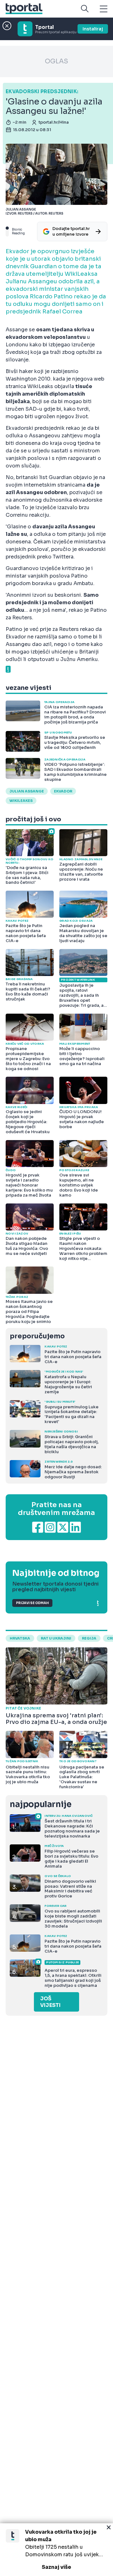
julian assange (27, 791)
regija (89, 1638)
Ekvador (63, 791)
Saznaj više (56, 2567)
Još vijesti (50, 2002)
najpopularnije (40, 1804)
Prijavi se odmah (32, 1603)
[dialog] (56, 2550)
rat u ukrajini (56, 1638)
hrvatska (20, 1638)
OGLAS (56, 61)
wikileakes (21, 801)
